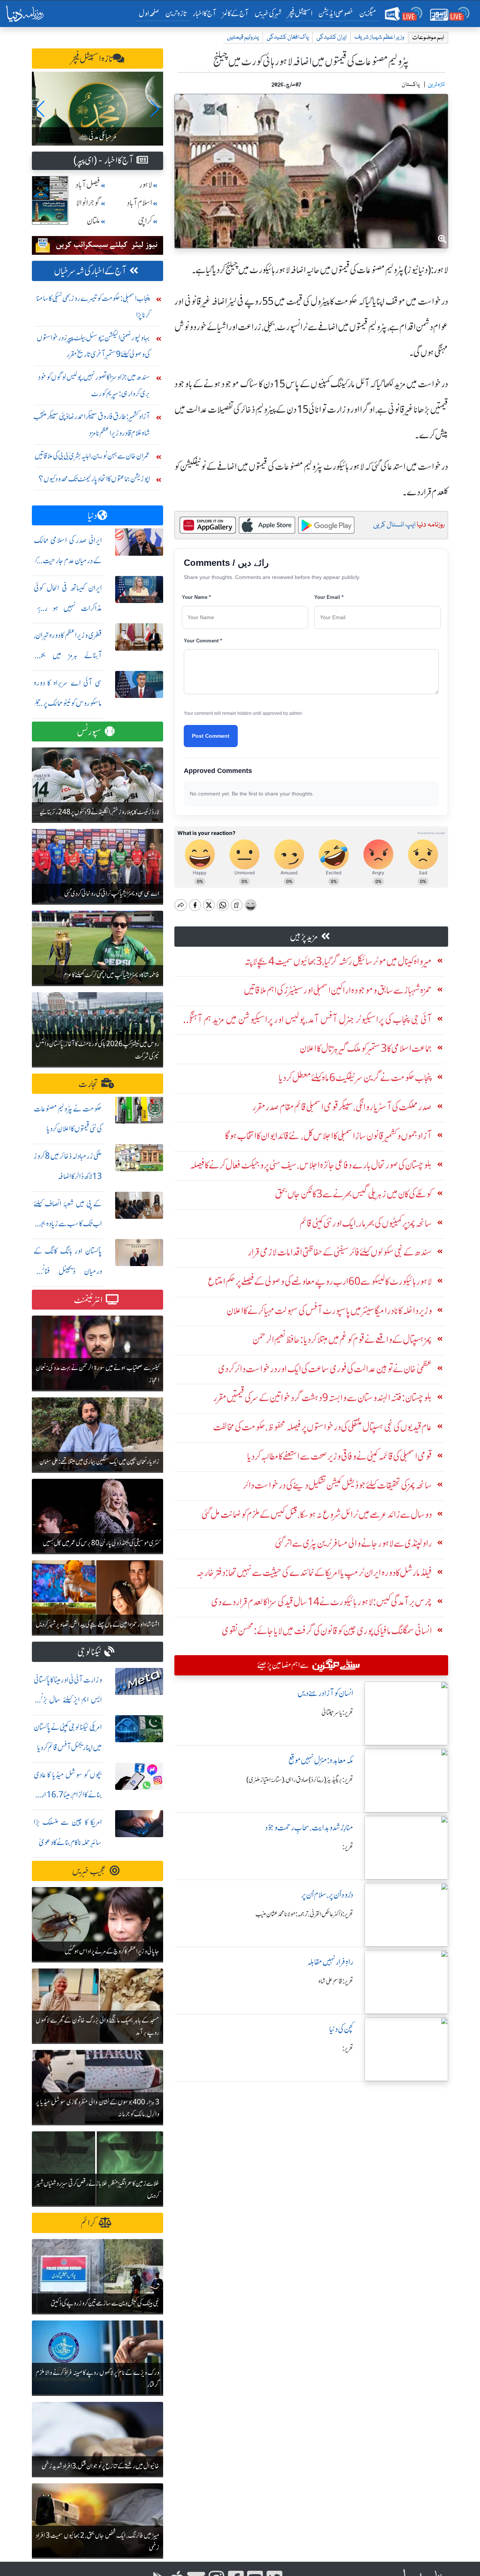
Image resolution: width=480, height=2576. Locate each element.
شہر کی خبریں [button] (268, 13)
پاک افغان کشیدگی (288, 37)
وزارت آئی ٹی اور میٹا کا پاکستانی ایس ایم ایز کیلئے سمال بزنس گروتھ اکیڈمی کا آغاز (68, 1700)
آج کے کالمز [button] (235, 13)
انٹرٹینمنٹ (88, 1300)
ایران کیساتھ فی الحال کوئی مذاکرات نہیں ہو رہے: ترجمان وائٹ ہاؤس (68, 608)
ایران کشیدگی (331, 37)
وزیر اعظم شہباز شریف (379, 37)
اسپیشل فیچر (300, 13)
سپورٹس (89, 732)
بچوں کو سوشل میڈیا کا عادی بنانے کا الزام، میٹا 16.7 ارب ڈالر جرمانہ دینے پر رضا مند (68, 1795)
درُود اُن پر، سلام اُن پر (327, 1895)
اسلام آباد (139, 203)
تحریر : (348, 1847)
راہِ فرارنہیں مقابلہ (330, 1962)
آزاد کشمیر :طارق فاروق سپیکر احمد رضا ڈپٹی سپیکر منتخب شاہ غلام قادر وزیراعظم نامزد (92, 425)
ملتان (93, 221)
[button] (41, 109)
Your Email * (329, 597)
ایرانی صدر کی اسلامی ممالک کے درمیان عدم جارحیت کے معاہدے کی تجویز (68, 560)
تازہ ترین (176, 13)
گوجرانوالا (88, 203)
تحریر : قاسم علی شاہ (336, 1981)
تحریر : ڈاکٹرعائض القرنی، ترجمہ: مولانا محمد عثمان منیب (304, 1914)
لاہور (146, 185)
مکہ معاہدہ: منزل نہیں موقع (321, 1760)
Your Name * (196, 597)
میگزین (368, 13)
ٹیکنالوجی (89, 1652)
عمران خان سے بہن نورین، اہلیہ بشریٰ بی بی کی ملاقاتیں (92, 456)
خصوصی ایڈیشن (336, 13)
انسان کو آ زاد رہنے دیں (325, 1693)
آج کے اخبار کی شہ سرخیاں (90, 271)
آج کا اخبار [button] (205, 13)
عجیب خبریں (89, 1871)
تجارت (88, 1084)
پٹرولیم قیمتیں (243, 37)
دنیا (92, 516)
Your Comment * (203, 641)
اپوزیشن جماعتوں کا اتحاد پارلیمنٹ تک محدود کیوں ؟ (94, 479)
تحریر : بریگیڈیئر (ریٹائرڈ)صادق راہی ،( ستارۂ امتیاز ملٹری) (300, 1780)
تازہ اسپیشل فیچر (92, 59)
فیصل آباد (88, 185)
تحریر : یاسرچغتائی (337, 1713)
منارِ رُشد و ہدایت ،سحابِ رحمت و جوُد (309, 1828)
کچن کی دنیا (341, 2029)
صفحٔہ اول (151, 13)
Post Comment (211, 736)
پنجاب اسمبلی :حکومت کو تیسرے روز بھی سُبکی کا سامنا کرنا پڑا (93, 306)
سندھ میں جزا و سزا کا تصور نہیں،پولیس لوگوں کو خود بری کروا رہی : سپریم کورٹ (94, 385)
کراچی (145, 221)
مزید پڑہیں (304, 937)
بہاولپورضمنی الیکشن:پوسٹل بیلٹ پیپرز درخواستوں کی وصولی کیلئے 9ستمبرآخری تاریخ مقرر (93, 346)
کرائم (88, 2223)
